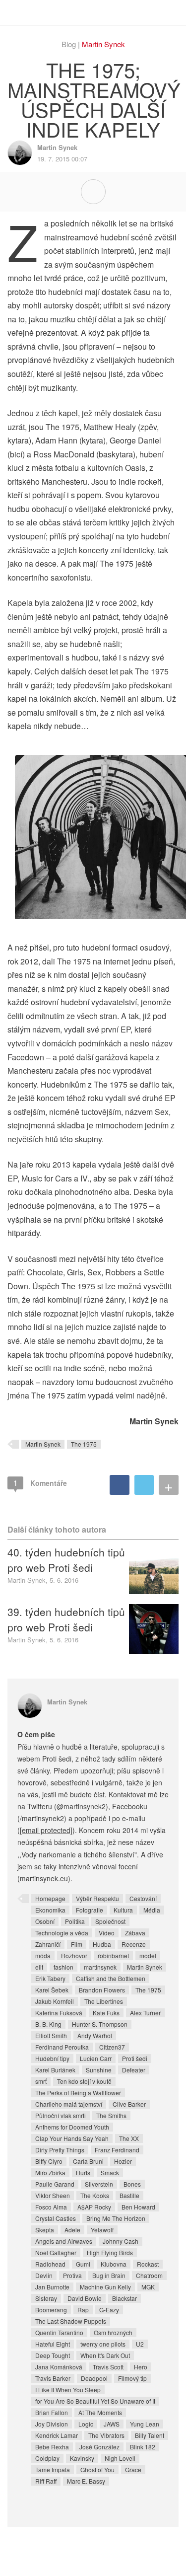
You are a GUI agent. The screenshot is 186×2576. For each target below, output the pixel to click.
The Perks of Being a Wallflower (78, 2093)
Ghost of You (97, 2469)
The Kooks (95, 2195)
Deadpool (94, 2378)
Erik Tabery (50, 1978)
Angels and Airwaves (64, 2241)
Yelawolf (102, 2230)
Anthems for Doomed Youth (72, 2127)
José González (99, 2447)
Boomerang (51, 2310)
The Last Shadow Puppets (71, 2321)
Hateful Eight (53, 2344)
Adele (72, 2230)
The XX (129, 2138)
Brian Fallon (52, 2412)
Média (152, 1910)
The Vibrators (106, 2435)
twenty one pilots (103, 2344)
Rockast (148, 2264)
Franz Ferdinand (117, 2150)
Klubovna (114, 2264)
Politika (75, 1921)
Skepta (45, 2230)
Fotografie (90, 1910)
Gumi (83, 2264)
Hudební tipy (52, 2058)
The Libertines (104, 2001)
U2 (140, 2344)
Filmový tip (132, 2378)
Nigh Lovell (120, 2458)
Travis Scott (108, 2367)
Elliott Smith (51, 2035)
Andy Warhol (95, 2035)
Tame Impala (53, 2469)
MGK (148, 2287)
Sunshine (99, 2070)
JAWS (112, 2424)
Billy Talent (150, 2435)
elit (39, 1967)
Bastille (129, 2195)
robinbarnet (113, 1955)
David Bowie (85, 2298)
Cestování (143, 1898)
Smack (110, 2172)
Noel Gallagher (56, 2252)
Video (107, 1933)
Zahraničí (48, 1944)
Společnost (110, 1921)
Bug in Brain (109, 2275)
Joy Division (52, 2424)
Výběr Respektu (97, 1898)
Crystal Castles (56, 2218)
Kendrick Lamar (57, 2435)
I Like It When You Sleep (68, 2390)
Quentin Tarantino (59, 2332)
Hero (141, 2367)
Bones (132, 2184)
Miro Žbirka (50, 2172)
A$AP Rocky (94, 2207)
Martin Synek (103, 44)
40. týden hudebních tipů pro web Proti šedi (66, 1559)
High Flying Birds (110, 2252)
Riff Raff (46, 2481)
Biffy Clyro (49, 2161)
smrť (41, 2081)
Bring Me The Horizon (116, 2218)
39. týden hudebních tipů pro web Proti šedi (66, 1619)
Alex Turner (145, 2013)
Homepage (50, 1898)
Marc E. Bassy (86, 2481)
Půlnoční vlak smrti (61, 2115)
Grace (133, 2469)
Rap (83, 2310)
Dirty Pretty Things (60, 2150)
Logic (86, 2424)
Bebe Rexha (52, 2447)
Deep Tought (53, 2355)
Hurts (83, 2172)
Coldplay (47, 2458)
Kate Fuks (106, 2013)
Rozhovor (74, 1955)
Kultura (123, 1910)
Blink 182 (143, 2447)
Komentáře (40, 1483)
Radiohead (50, 2264)
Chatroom (149, 2275)
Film (77, 1944)
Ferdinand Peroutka (62, 2047)
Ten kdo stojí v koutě (84, 2081)
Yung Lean (145, 2424)
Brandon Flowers (102, 1990)
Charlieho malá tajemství (69, 2104)
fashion (63, 1967)
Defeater (134, 2070)
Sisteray (46, 2298)
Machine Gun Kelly (105, 2287)
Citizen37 (112, 2047)
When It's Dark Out (105, 2355)
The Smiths (111, 2115)
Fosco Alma (51, 2207)
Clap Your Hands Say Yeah (72, 2138)
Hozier (123, 2161)
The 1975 (84, 1444)
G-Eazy (109, 2310)
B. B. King (48, 2024)
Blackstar (124, 2298)
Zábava (135, 1933)
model (148, 1955)
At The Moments (100, 2412)
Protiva (72, 2275)
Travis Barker (53, 2378)
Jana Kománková (59, 2367)
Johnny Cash (121, 2241)
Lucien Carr (96, 2058)
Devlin (44, 2275)
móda (43, 1955)
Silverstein (99, 2184)
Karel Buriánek (55, 2070)
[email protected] (46, 1830)
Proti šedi (135, 2058)
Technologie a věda (62, 1933)
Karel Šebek (52, 1990)
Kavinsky (82, 2458)
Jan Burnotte (52, 2287)
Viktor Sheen (53, 2195)
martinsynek (100, 1967)
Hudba (102, 1944)
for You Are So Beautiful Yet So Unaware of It (95, 2401)
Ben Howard (138, 2207)
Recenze (134, 1944)
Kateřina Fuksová (59, 2013)
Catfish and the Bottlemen (111, 1978)
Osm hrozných (113, 2332)
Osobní (45, 1921)
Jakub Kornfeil (55, 2001)
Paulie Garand (55, 2184)
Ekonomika (50, 1910)
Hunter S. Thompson (100, 2024)
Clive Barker (129, 2104)
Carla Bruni (88, 2161)
